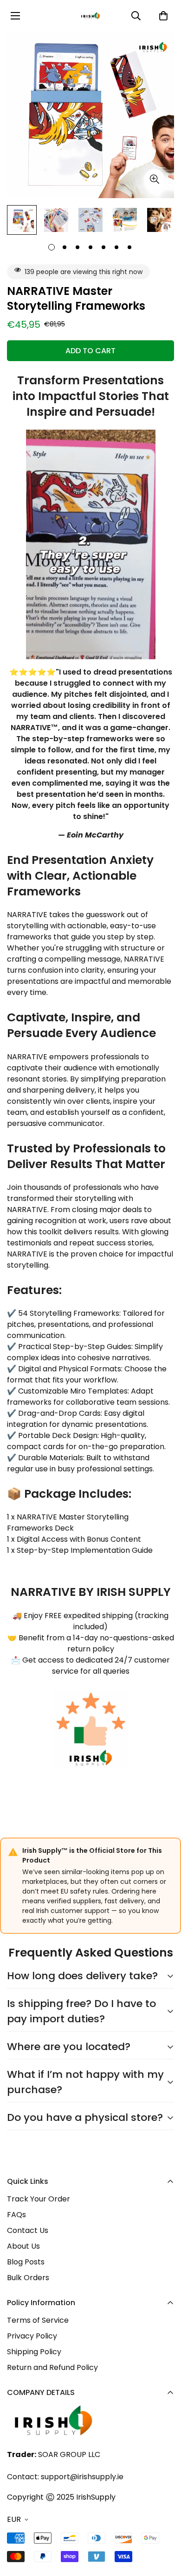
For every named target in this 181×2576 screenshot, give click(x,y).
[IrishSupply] (90, 16)
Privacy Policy (32, 2336)
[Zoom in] (154, 179)
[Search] (136, 16)
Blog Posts (26, 2262)
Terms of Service (38, 2320)
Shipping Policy (34, 2352)
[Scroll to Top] (164, 2527)
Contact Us (28, 2230)
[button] (163, 16)
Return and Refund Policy (52, 2367)
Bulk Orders (28, 2278)
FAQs (16, 2215)
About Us (23, 2246)
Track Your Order (39, 2199)
